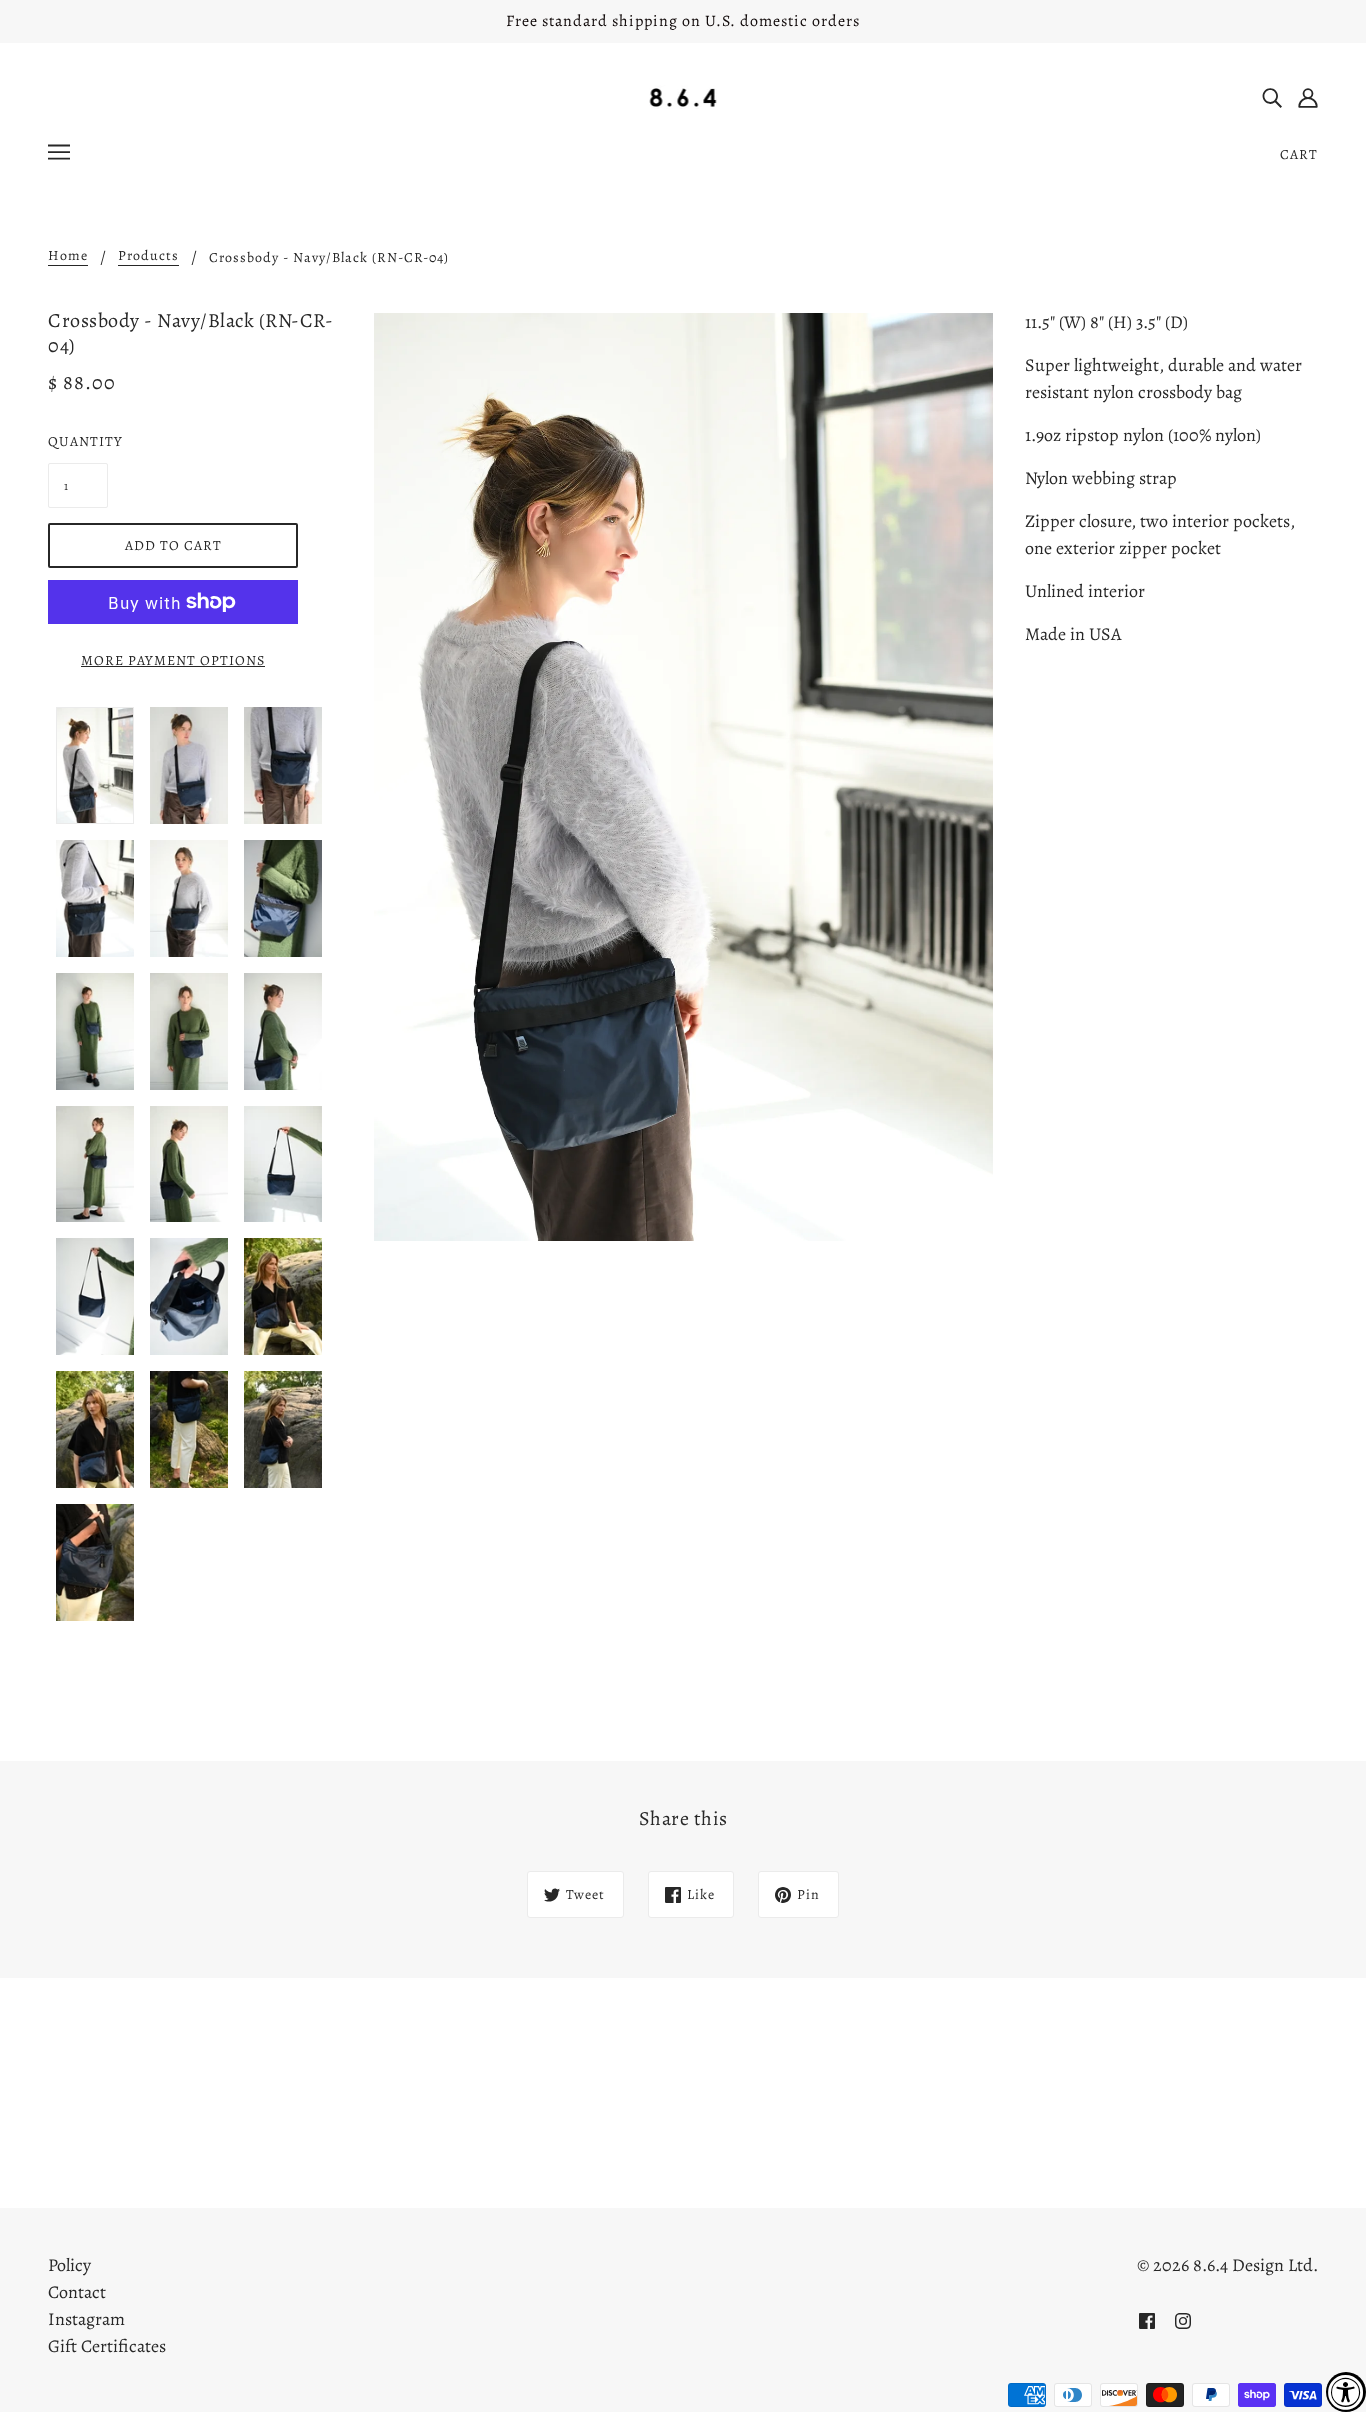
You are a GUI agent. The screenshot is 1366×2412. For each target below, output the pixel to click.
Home (68, 257)
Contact (77, 2292)
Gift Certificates (107, 2346)
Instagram (86, 2319)
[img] (1272, 96)
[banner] (683, 96)
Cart (1299, 154)
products (148, 257)
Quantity (78, 441)
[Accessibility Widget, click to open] (1346, 2392)
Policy (69, 2265)
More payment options (173, 660)
